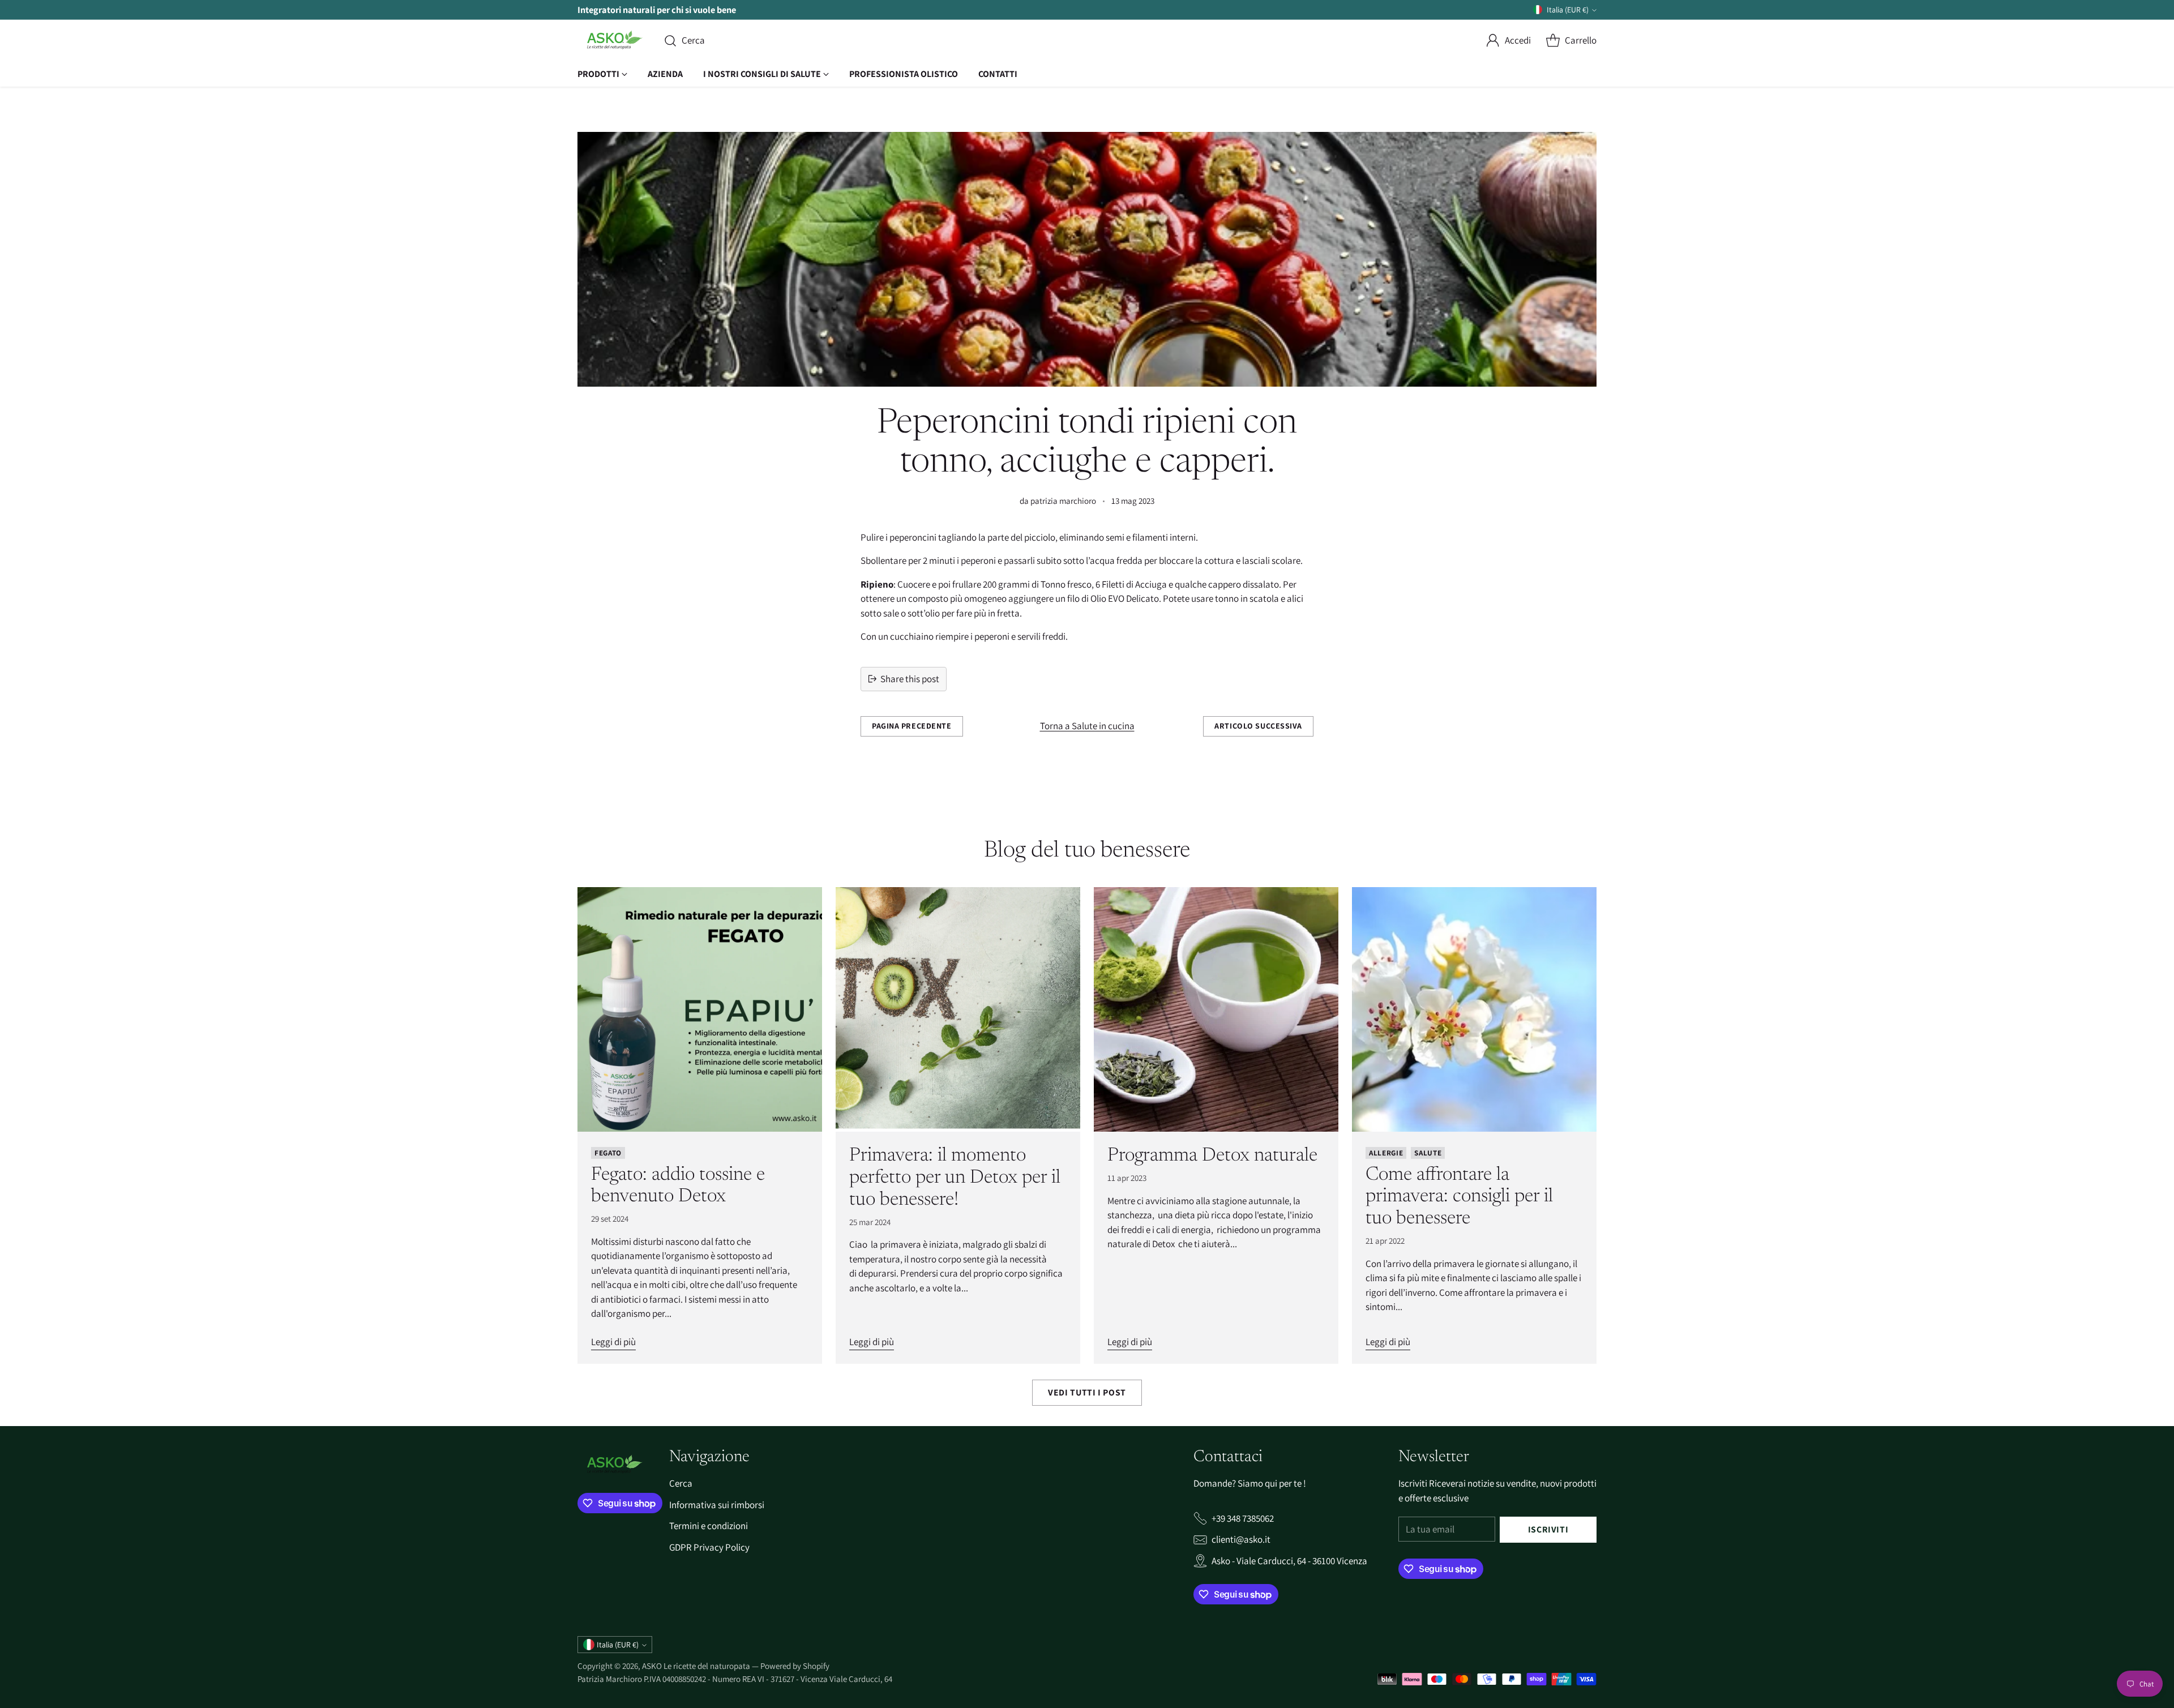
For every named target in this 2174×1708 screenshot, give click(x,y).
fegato (608, 1153)
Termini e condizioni (709, 1526)
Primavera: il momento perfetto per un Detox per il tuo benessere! (955, 1178)
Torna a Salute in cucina (1087, 726)
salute (1428, 1153)
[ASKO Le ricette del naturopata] (611, 41)
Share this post (910, 679)
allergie (1386, 1153)
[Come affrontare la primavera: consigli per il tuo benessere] (1474, 1009)
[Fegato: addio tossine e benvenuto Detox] (700, 1009)
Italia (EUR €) (1568, 10)
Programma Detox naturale (1212, 1156)
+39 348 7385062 (1243, 1518)
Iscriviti (1548, 1529)
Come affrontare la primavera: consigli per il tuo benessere (1459, 1197)
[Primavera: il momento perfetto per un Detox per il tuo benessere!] (958, 1009)
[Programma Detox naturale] (1216, 1009)
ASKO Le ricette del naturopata (697, 1666)
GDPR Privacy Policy (709, 1547)
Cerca (681, 1483)
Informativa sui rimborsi (717, 1505)
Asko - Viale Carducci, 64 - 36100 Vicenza (1289, 1561)
